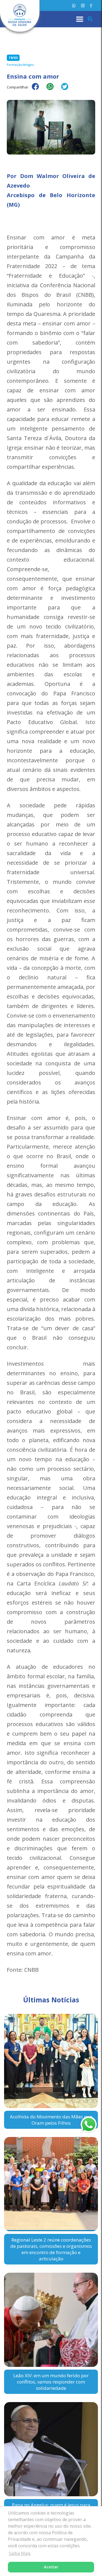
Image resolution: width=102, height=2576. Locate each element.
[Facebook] (91, 6)
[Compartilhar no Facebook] (38, 90)
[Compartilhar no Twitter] (67, 90)
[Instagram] (83, 6)
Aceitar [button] (51, 2567)
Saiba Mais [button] (20, 2553)
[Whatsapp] (74, 6)
